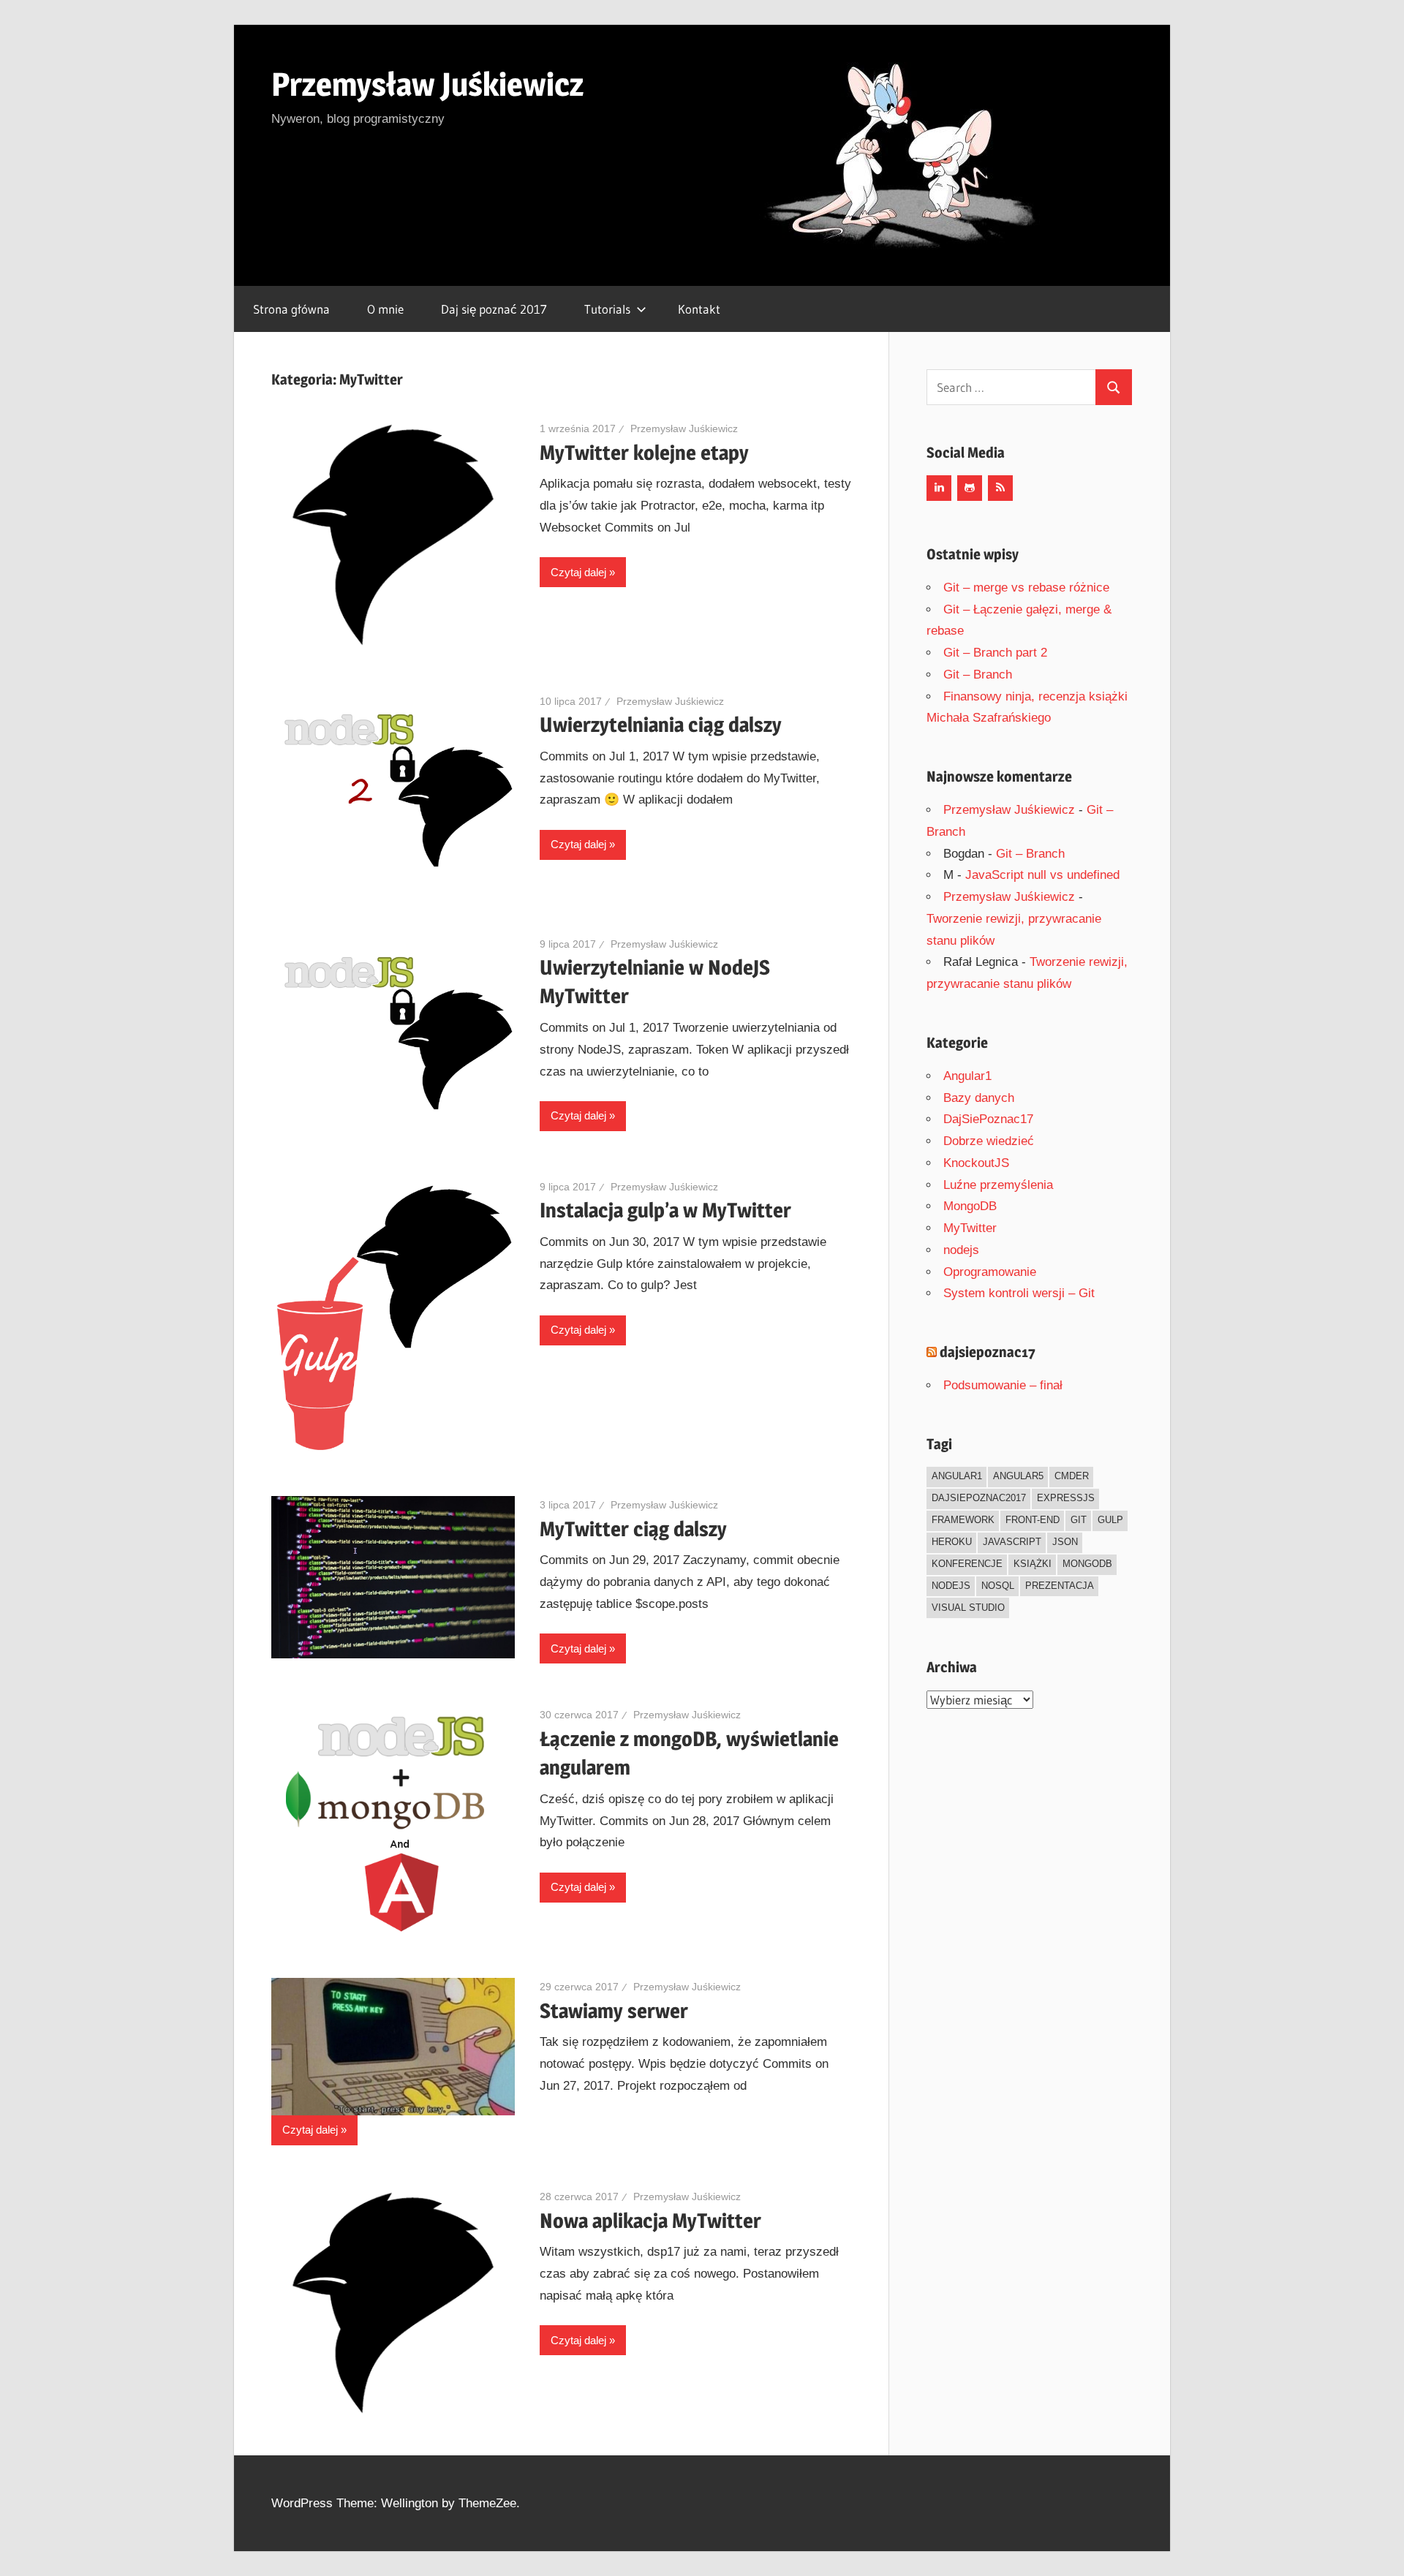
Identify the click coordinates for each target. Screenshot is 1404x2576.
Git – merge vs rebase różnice (1026, 588)
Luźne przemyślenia (998, 1185)
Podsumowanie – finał (1003, 1385)
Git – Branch (978, 675)
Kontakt (699, 309)
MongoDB (970, 1206)
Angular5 (1018, 1476)
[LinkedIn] (939, 488)
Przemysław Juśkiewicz (427, 84)
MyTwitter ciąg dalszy (633, 1529)
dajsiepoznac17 (988, 1352)
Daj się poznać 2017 (494, 309)
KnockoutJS (976, 1163)
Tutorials (607, 309)
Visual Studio (968, 1608)
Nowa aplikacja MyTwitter (650, 2221)
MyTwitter (970, 1228)
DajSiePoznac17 (988, 1119)
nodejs (961, 1250)
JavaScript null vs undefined (1042, 875)
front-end (1033, 1520)
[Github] (970, 488)
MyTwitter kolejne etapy (644, 453)
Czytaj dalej (578, 572)
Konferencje (967, 1564)
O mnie (385, 309)
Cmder (1072, 1476)
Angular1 (967, 1076)
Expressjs (1066, 1498)
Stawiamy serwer (614, 2011)
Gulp (1110, 1520)
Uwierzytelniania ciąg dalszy (661, 725)
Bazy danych (979, 1098)
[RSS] (1000, 488)
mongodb (1087, 1564)
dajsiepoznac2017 (979, 1498)
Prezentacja (1060, 1586)
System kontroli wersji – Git (1019, 1293)
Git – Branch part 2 (995, 653)
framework (963, 1520)
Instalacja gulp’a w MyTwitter (665, 1210)
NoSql (998, 1586)
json (1065, 1542)
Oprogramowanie (990, 1272)
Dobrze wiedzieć (989, 1141)
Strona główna (291, 309)
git (1079, 1520)
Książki (1033, 1564)
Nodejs (951, 1586)
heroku (952, 1542)
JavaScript (1012, 1542)
